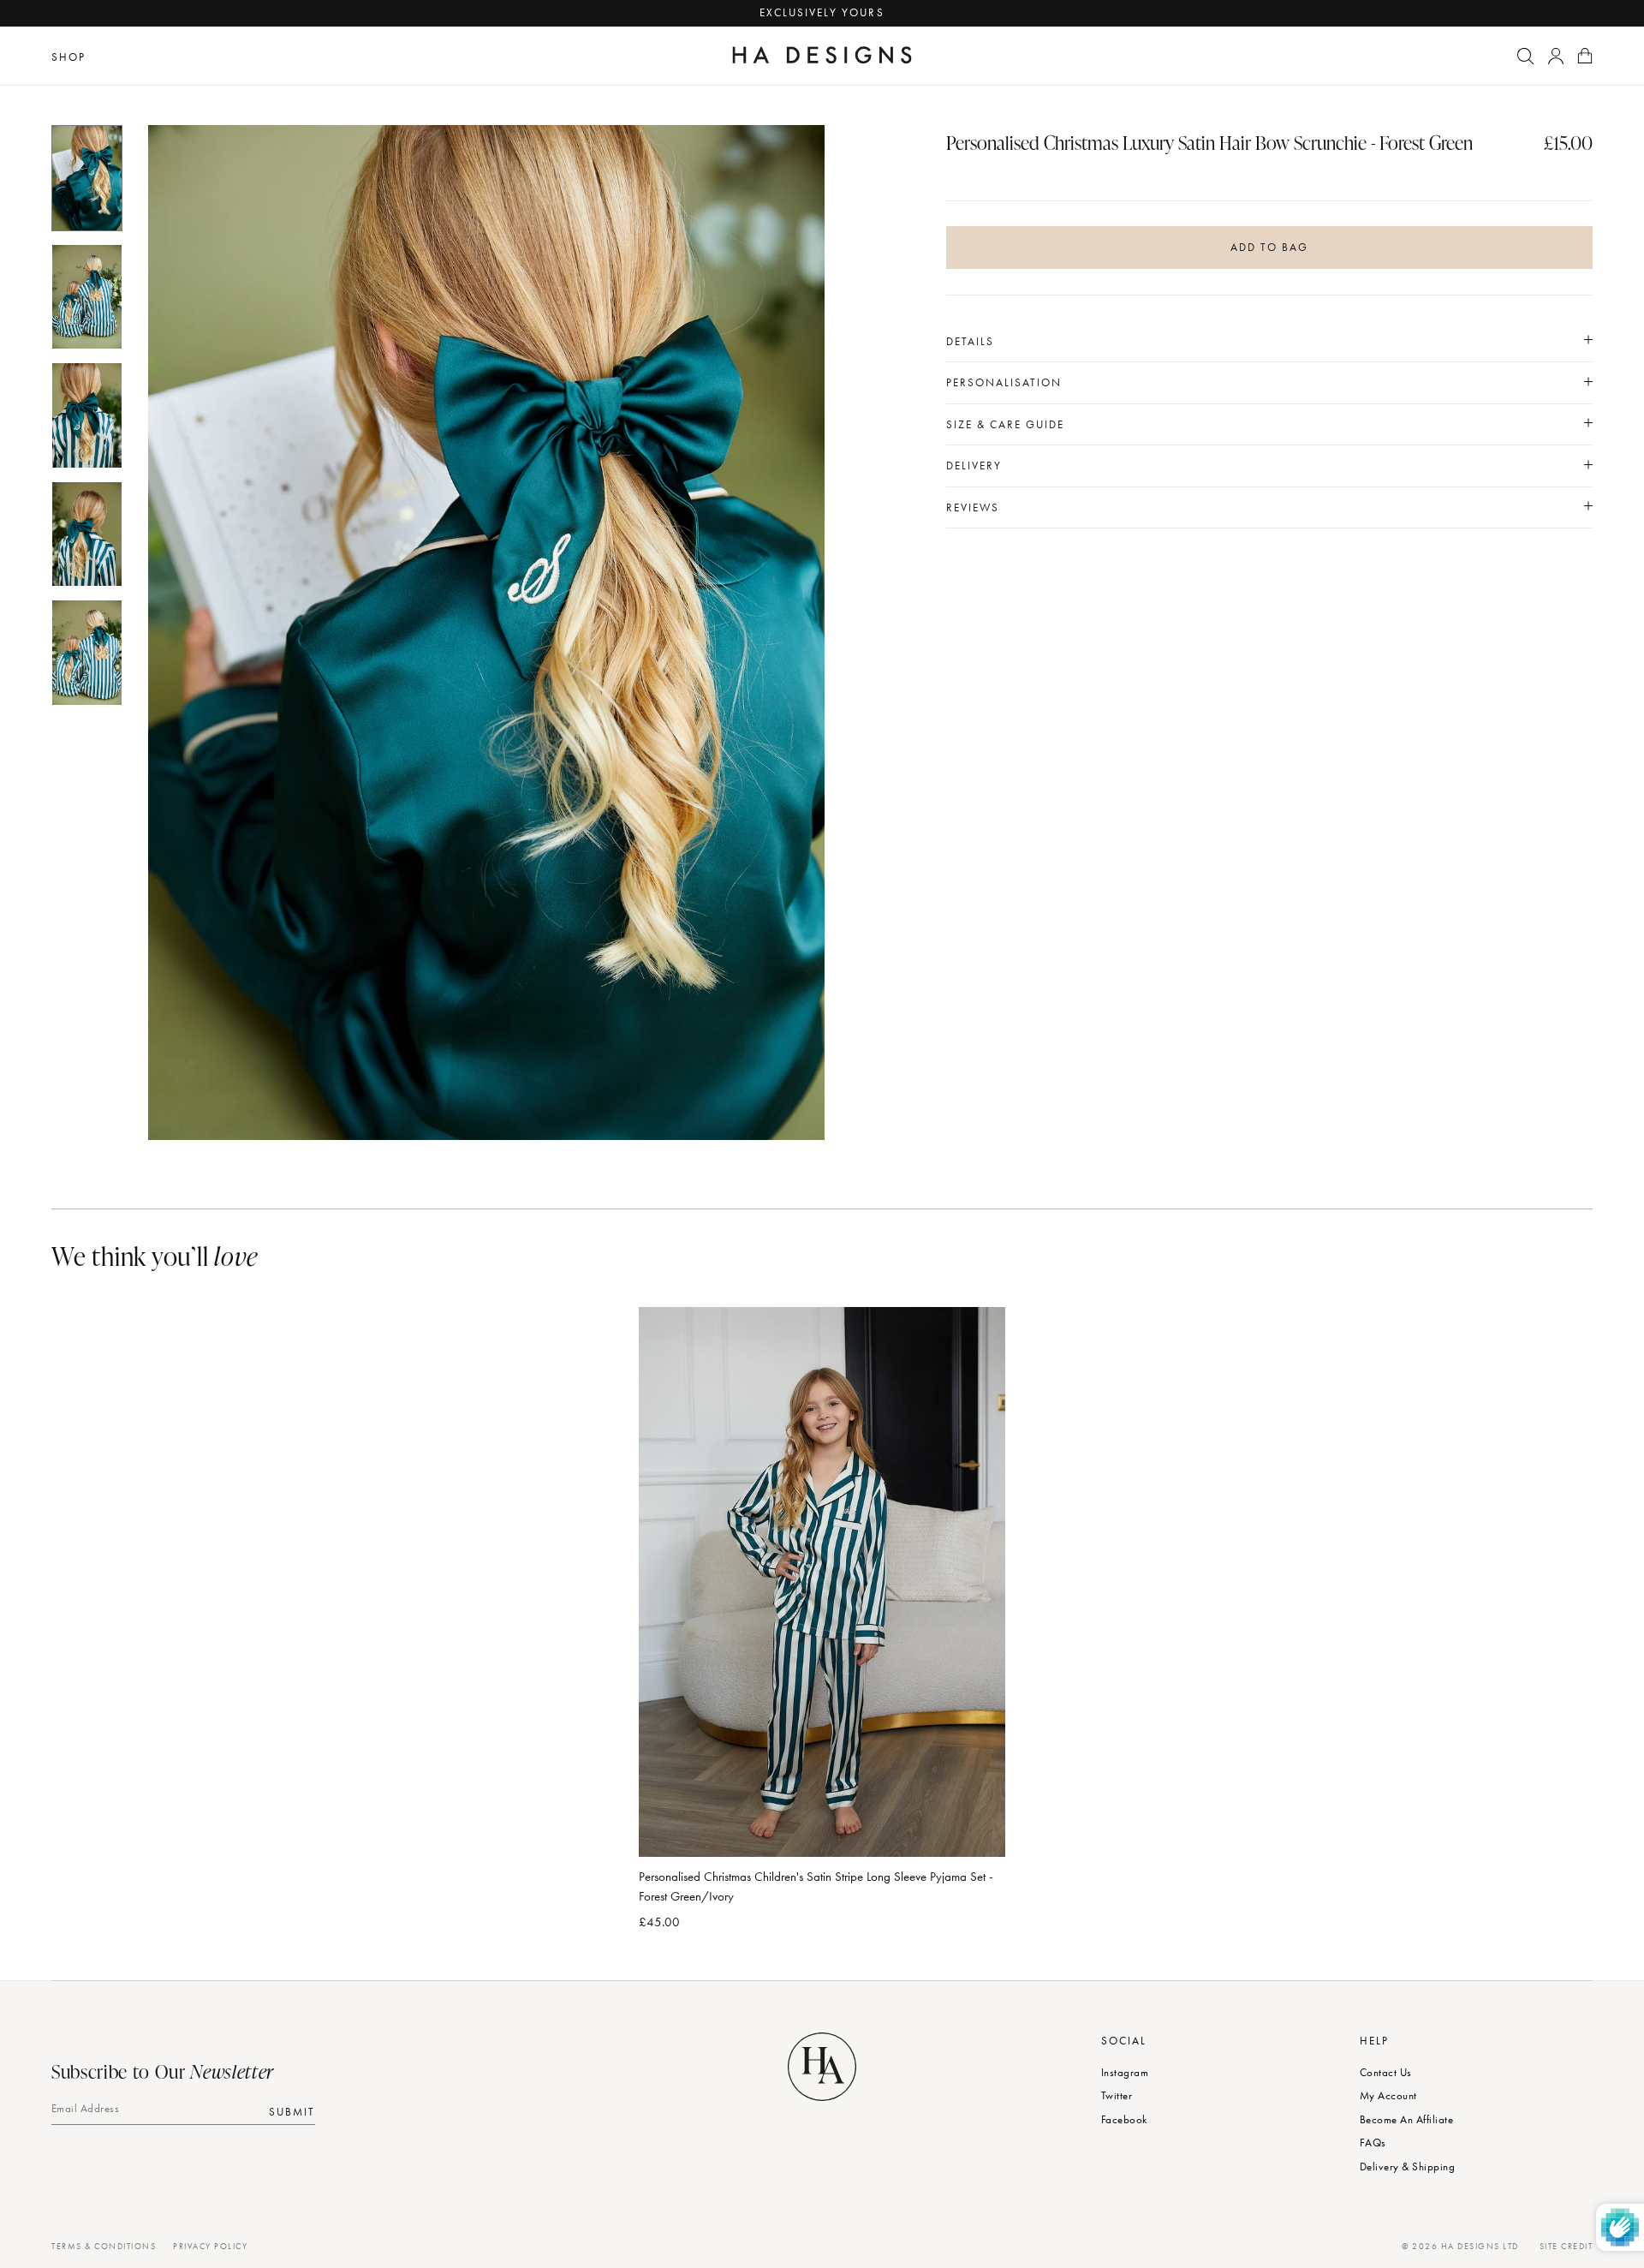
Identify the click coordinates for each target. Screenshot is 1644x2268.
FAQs (1373, 2143)
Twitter (1117, 2095)
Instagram (1125, 2072)
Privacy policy (210, 2246)
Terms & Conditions (104, 2246)
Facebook (1124, 2119)
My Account (1388, 2095)
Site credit (1567, 2246)
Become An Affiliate (1406, 2119)
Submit (292, 2111)
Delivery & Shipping (1407, 2167)
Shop (68, 57)
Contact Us (1386, 2072)
